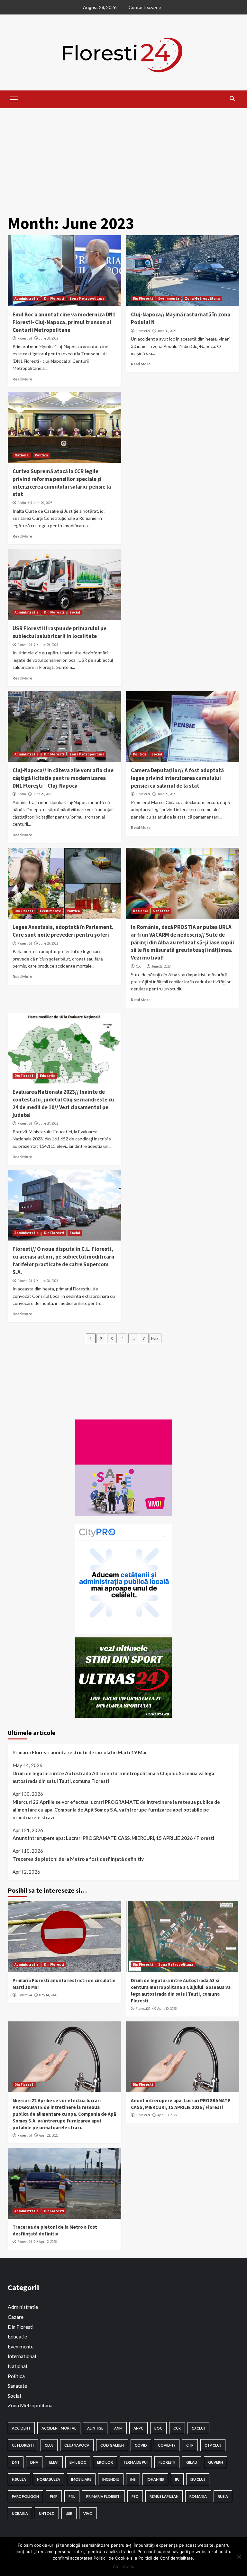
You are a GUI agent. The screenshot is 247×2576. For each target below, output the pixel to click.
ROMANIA (198, 2496)
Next (156, 1338)
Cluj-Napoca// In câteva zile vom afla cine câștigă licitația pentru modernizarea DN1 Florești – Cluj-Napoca (63, 778)
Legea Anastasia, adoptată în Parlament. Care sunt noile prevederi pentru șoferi (63, 931)
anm (118, 2428)
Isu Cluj (198, 2479)
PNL (72, 2496)
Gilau (192, 2462)
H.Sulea (19, 2479)
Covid (141, 2445)
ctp (190, 2445)
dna (34, 2462)
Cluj (49, 2445)
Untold (47, 2513)
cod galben (112, 2445)
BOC (158, 2428)
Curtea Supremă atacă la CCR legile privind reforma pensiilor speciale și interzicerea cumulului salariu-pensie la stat (62, 483)
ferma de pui (136, 2462)
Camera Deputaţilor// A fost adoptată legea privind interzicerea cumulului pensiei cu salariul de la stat (177, 778)
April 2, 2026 (48, 2242)
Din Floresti (54, 298)
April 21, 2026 (49, 2135)
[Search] (232, 98)
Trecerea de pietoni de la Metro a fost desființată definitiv (78, 1859)
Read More (22, 379)
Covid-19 (167, 2445)
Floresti (167, 2462)
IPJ (177, 2479)
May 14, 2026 (48, 1995)
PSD (135, 2496)
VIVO (88, 2513)
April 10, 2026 (167, 2115)
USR (69, 2513)
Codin (22, 503)
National (22, 455)
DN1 (16, 2462)
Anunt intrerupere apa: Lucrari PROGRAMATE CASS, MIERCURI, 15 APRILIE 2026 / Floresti (113, 1838)
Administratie (27, 298)
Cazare (16, 2317)
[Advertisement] (123, 156)
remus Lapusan (164, 2496)
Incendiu (111, 2479)
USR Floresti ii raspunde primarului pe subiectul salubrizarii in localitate (59, 632)
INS (133, 2479)
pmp (54, 2496)
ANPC (138, 2428)
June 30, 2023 (48, 338)
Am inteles (123, 2566)
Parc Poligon (25, 2496)
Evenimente (169, 298)
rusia (223, 2496)
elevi (54, 2462)
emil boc (78, 2462)
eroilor (105, 2462)
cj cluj (198, 2428)
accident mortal (59, 2428)
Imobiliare (81, 2479)
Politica (41, 455)
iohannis (155, 2479)
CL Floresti (23, 2445)
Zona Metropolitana (87, 298)
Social (75, 612)
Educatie (48, 1076)
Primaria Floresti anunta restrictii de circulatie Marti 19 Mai (79, 1752)
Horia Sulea (49, 2479)
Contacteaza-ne (145, 7)
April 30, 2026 (167, 2009)
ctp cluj (213, 2445)
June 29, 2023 (43, 503)
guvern (215, 2462)
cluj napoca (77, 2445)
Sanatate (161, 911)
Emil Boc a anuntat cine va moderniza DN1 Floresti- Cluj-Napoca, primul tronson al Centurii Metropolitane (64, 322)
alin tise (95, 2428)
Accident (21, 2428)
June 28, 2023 (161, 966)
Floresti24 (25, 338)
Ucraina (20, 2513)
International (22, 2356)
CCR (177, 2428)
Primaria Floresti (103, 2496)
